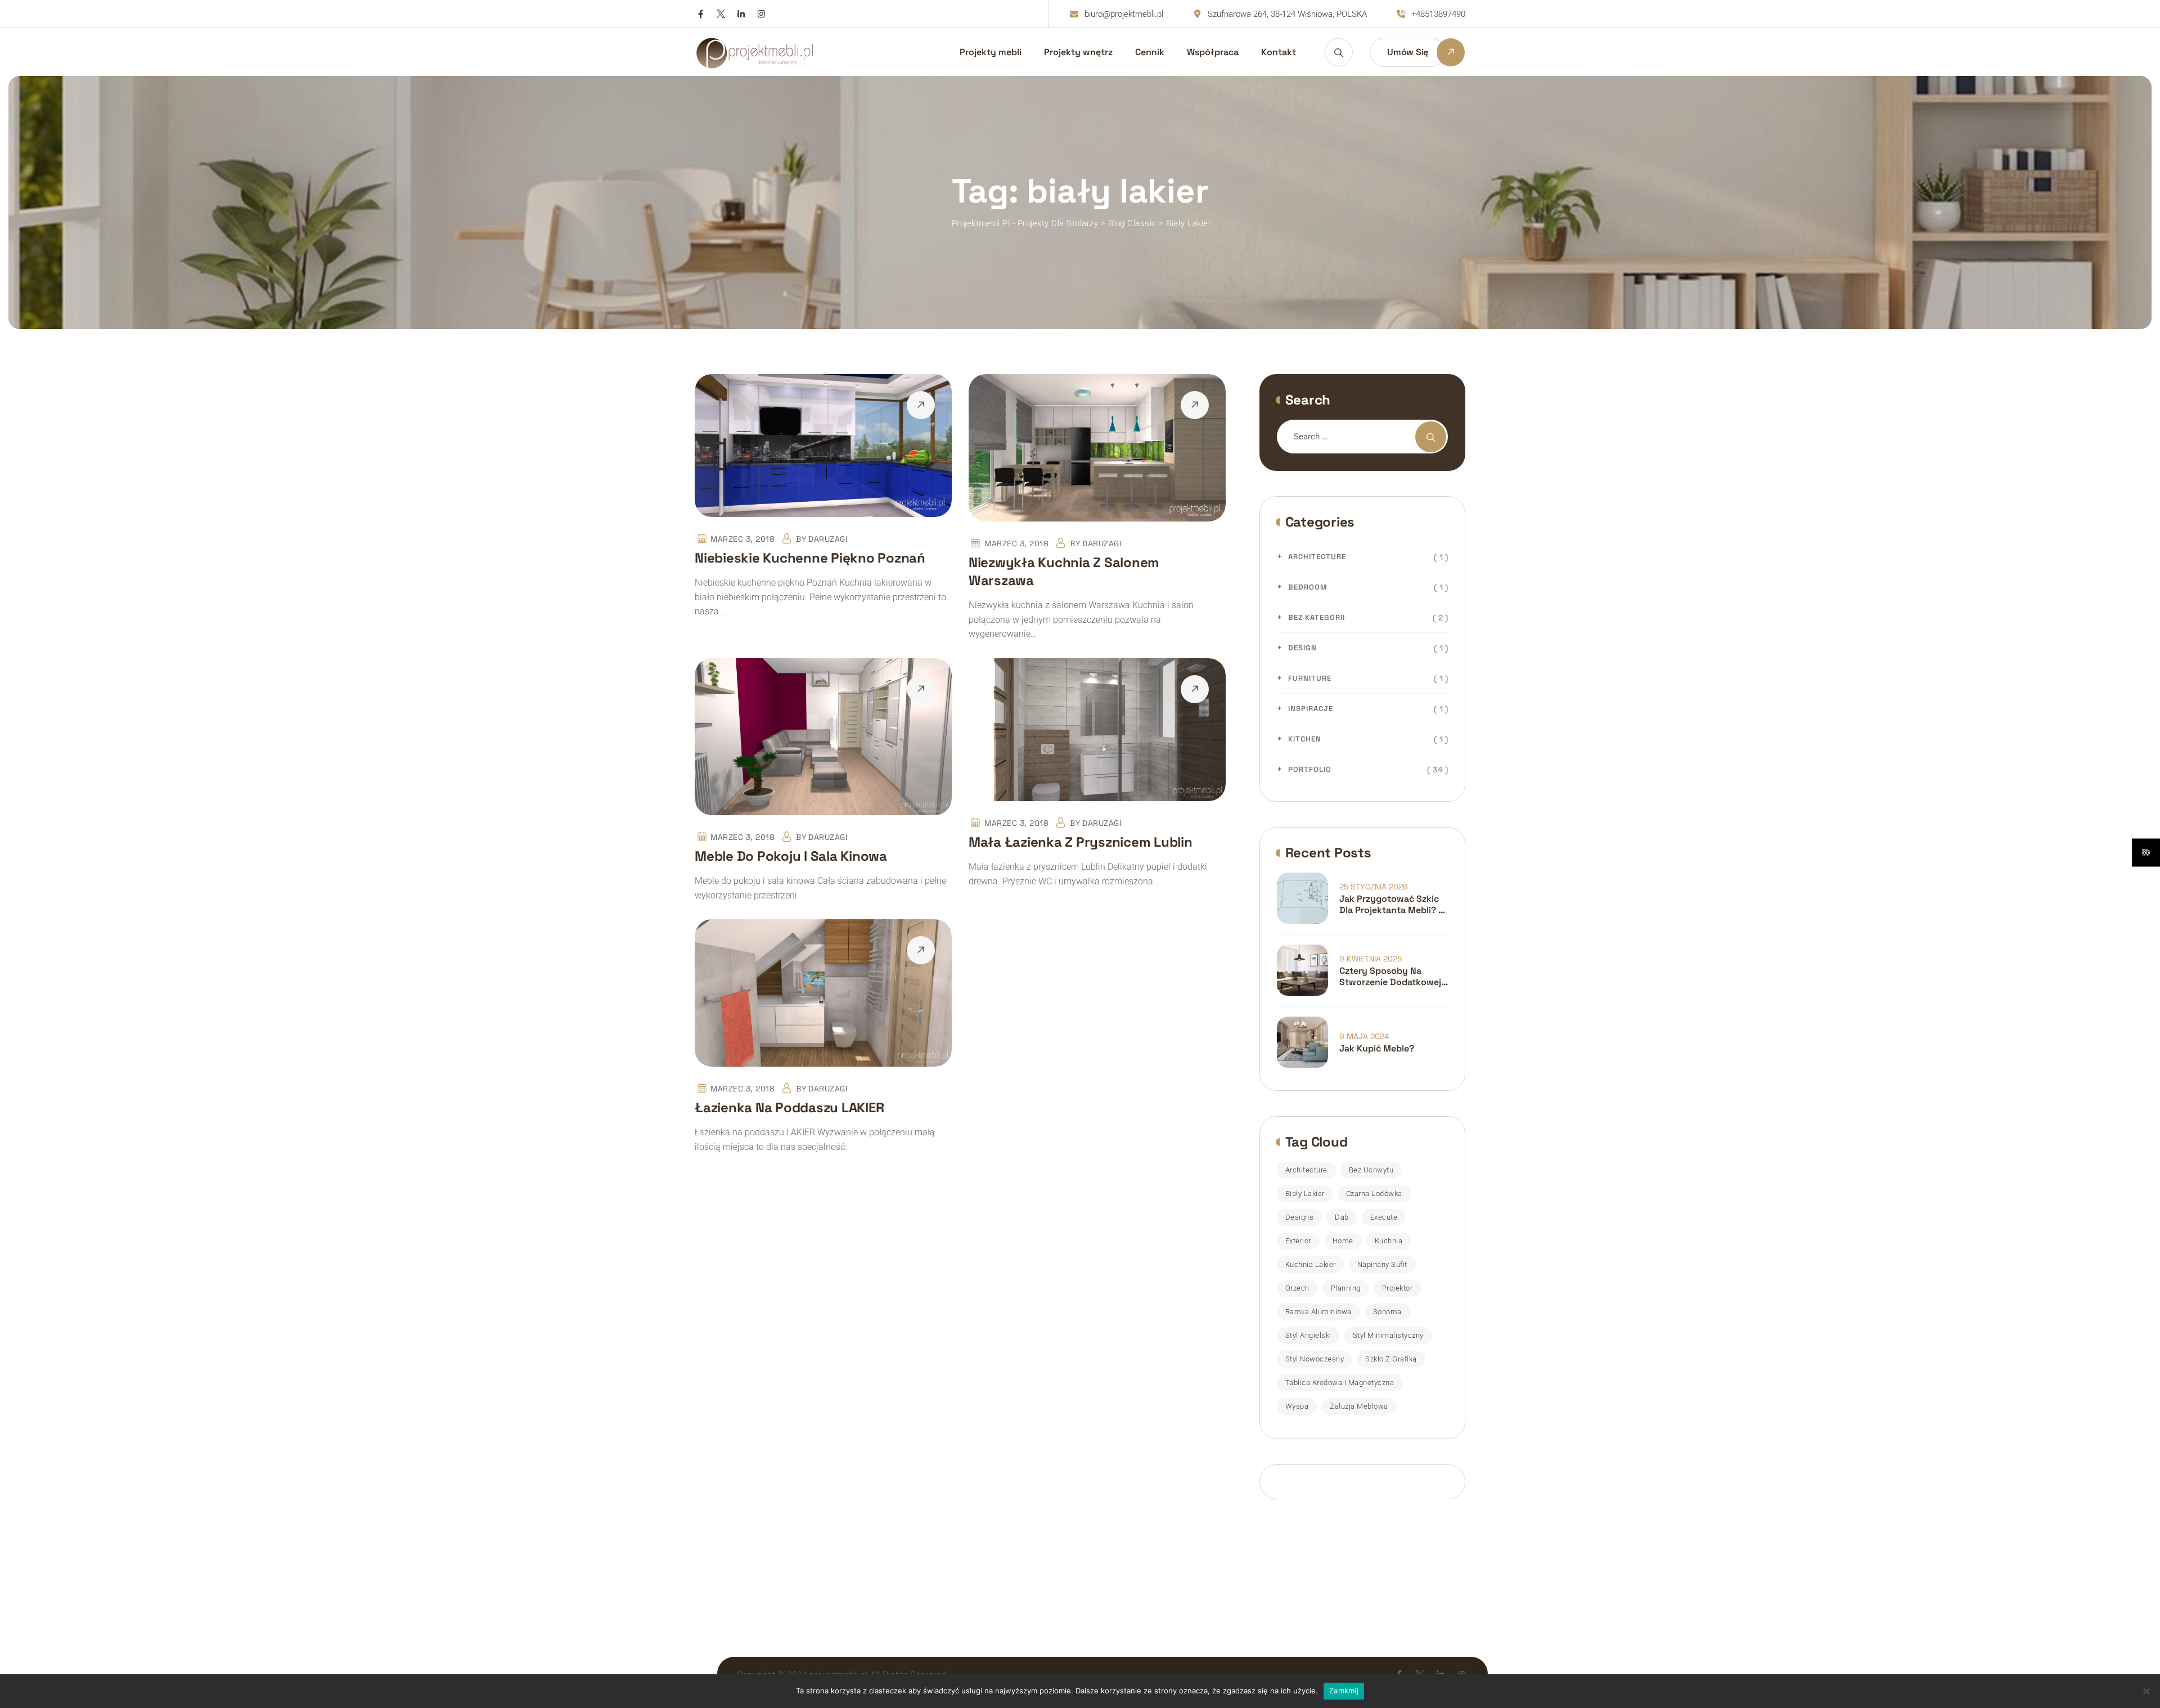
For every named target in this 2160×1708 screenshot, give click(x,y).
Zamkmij (1344, 1691)
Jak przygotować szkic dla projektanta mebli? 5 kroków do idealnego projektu (1392, 905)
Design (1302, 648)
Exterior (1298, 1241)
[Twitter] (721, 14)
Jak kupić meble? (1377, 1049)
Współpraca (1213, 52)
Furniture (1310, 678)
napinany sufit (1382, 1264)
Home (1343, 1241)
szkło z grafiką (1391, 1359)
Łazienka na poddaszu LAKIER (789, 1107)
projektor (1398, 1288)
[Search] (1339, 52)
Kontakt (1279, 52)
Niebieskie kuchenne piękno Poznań (810, 558)
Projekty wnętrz (1078, 52)
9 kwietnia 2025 (1371, 959)
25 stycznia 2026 (1374, 887)
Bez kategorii (1317, 617)
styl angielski (1308, 1335)
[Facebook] (701, 14)
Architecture (1317, 557)
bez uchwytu (1371, 1170)
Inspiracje (1311, 709)
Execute (1384, 1217)
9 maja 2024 (1364, 1036)
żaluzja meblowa (1359, 1406)
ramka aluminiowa (1318, 1312)
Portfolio (1310, 769)
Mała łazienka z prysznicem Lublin (1081, 842)
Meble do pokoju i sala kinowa (791, 856)
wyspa (1297, 1406)
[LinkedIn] (741, 14)
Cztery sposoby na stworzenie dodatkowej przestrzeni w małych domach (1390, 977)
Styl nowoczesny (1315, 1359)
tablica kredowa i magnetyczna (1340, 1383)
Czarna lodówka (1374, 1194)
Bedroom (1308, 587)
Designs (1300, 1217)
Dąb (1342, 1217)
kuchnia (1389, 1241)
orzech (1297, 1288)
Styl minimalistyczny (1388, 1335)
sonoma (1387, 1312)
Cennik (1150, 52)
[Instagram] (761, 14)
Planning (1346, 1288)
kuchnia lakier (1311, 1264)
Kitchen (1305, 739)
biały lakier (1305, 1194)
